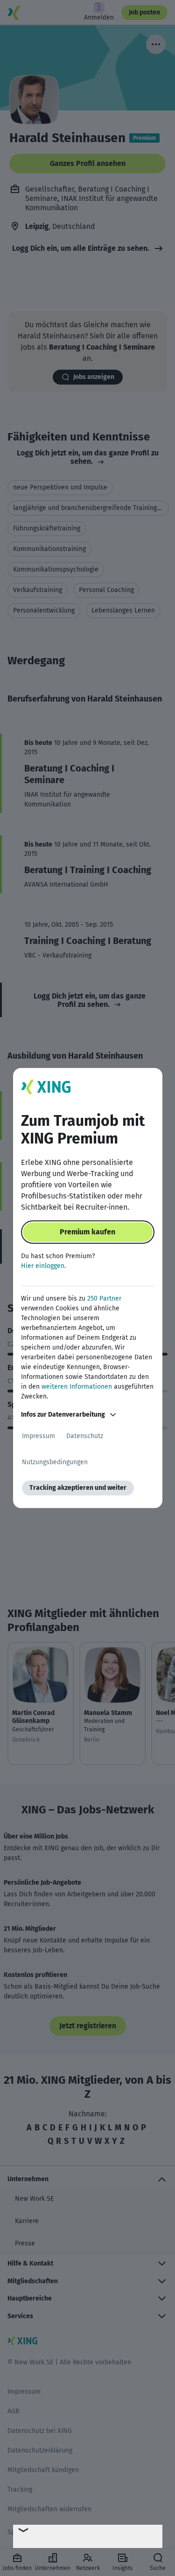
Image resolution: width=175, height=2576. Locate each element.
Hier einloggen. (43, 1266)
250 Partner (104, 1298)
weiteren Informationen (77, 1387)
